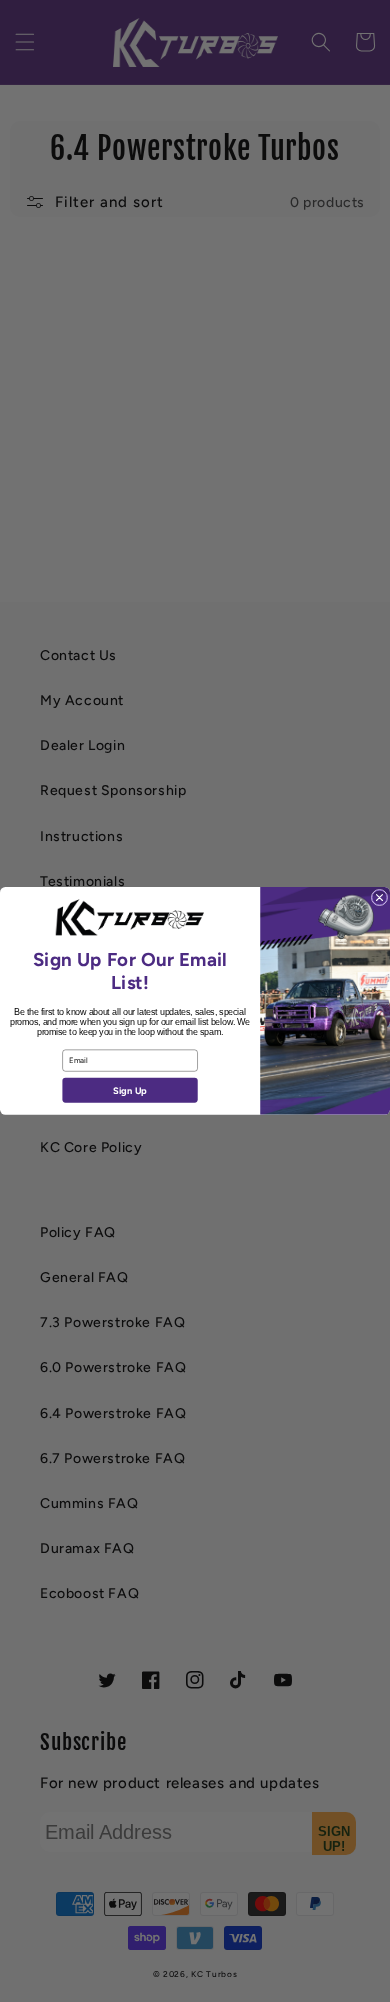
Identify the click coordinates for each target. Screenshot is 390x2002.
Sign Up (130, 1090)
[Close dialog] (379, 897)
